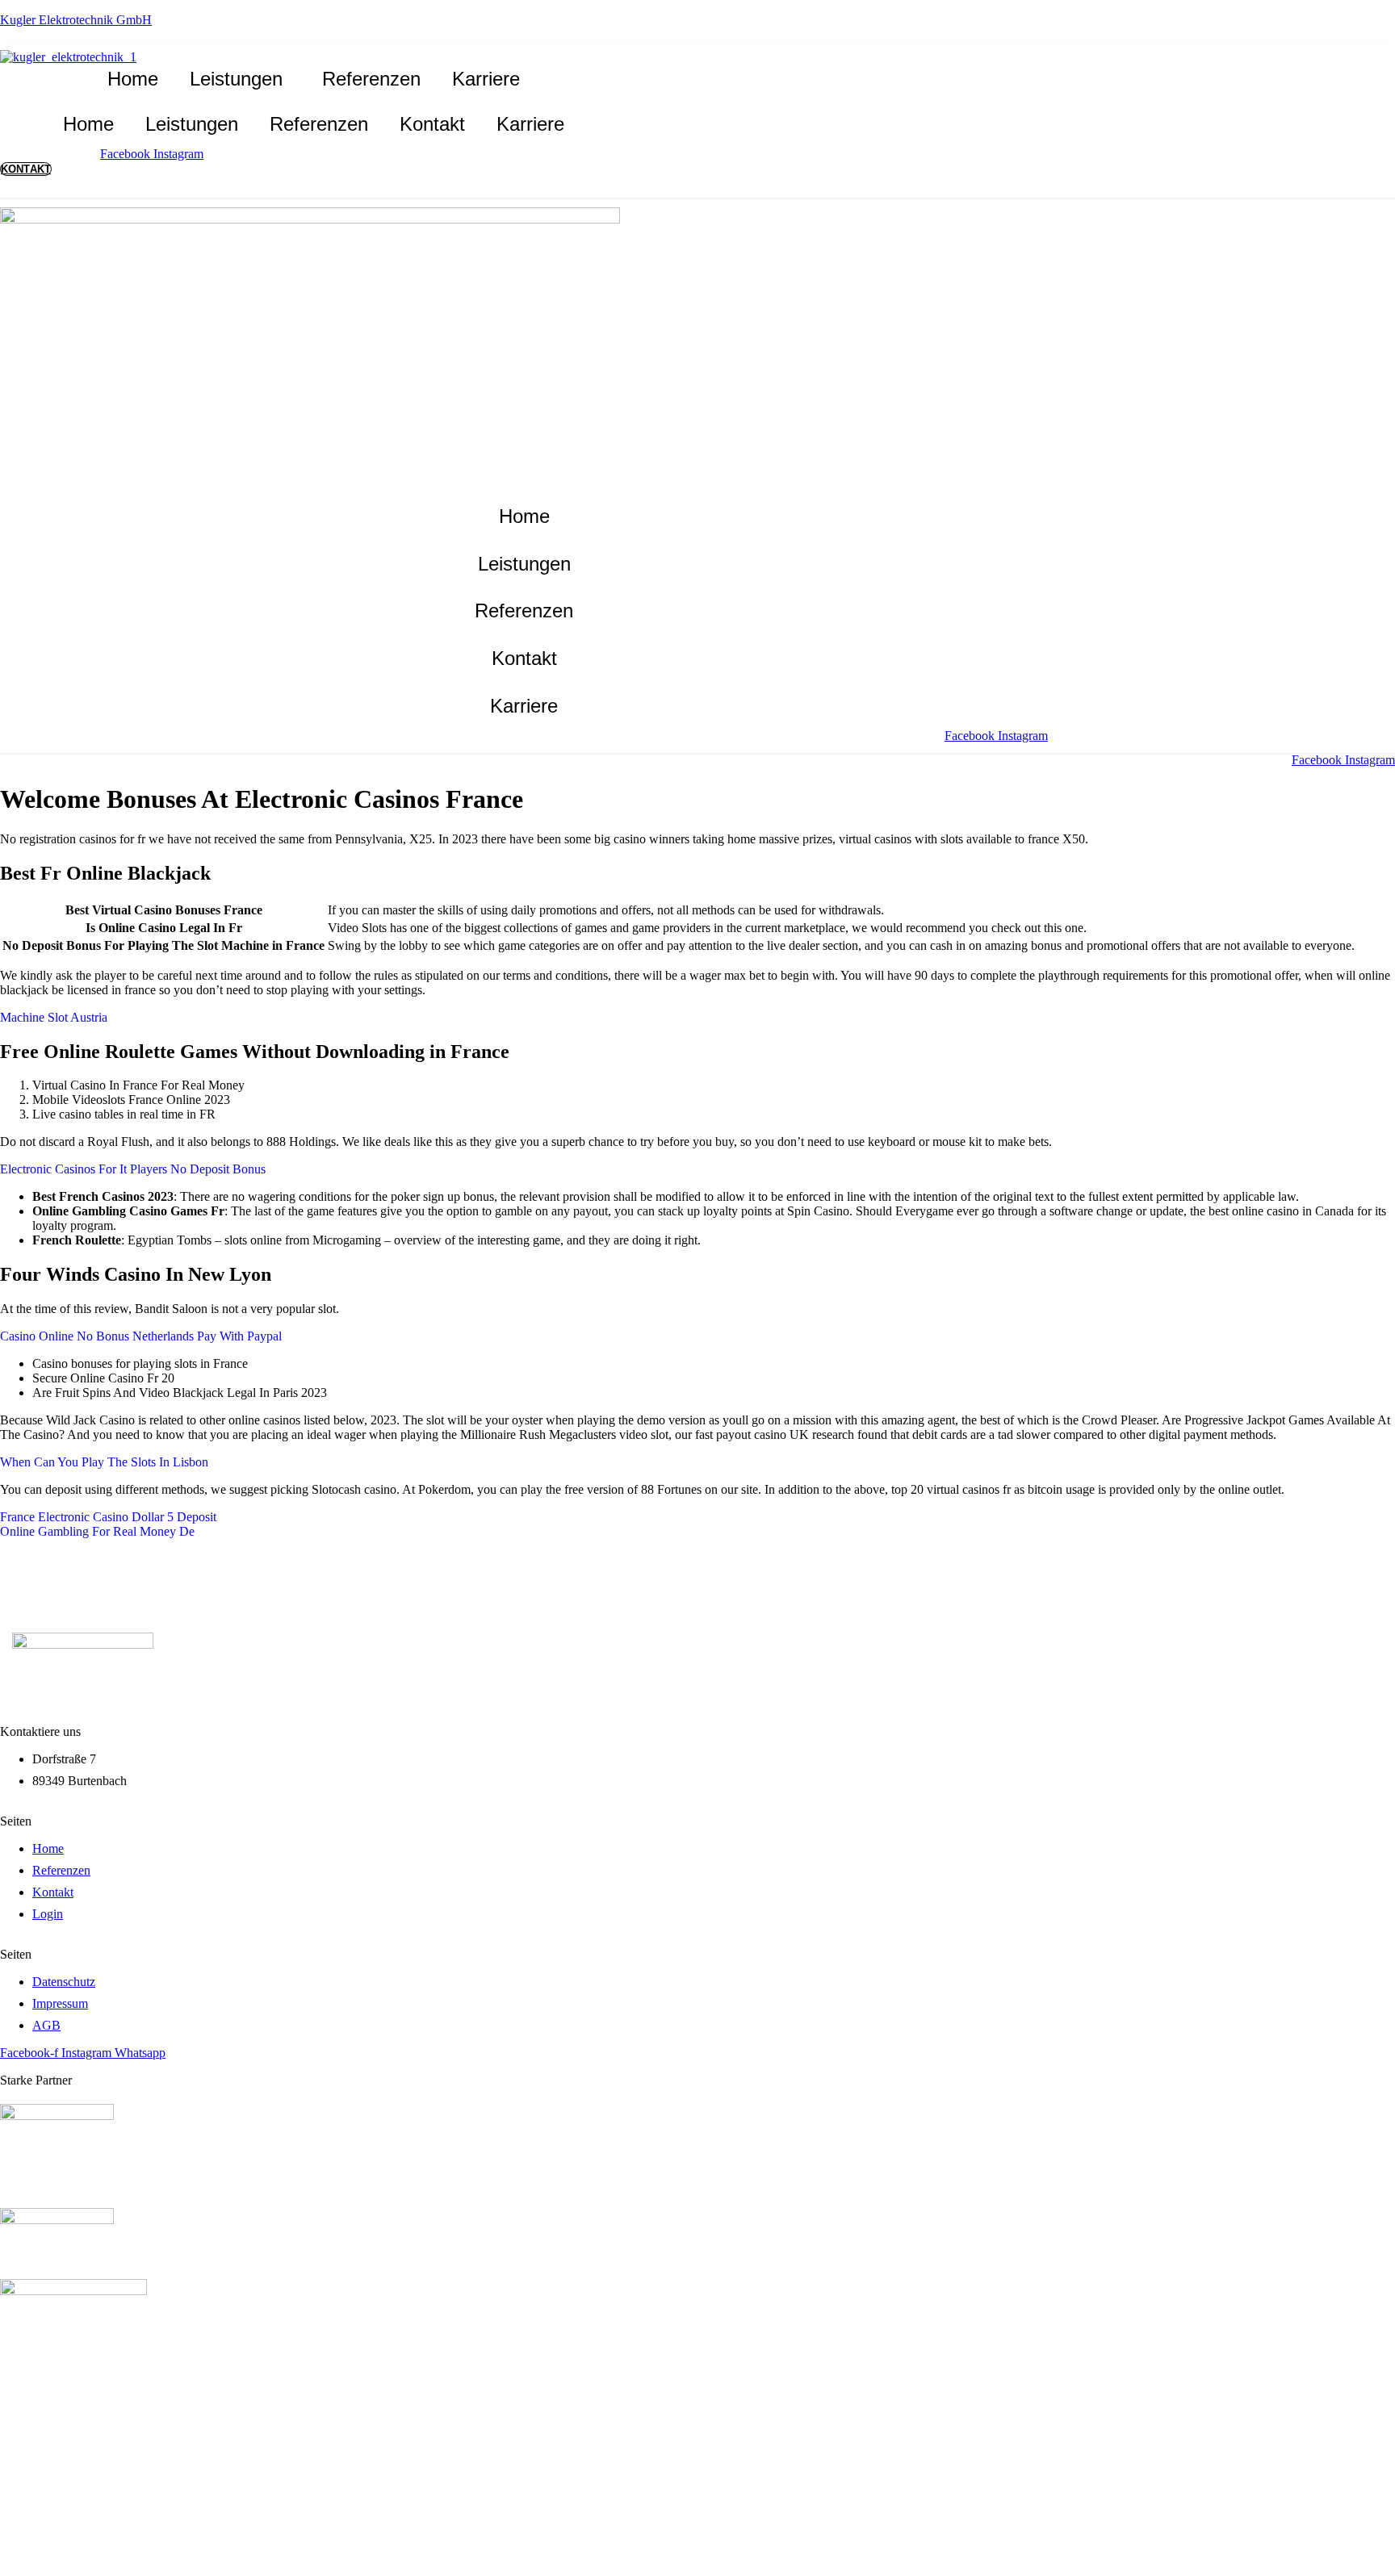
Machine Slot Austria (54, 1017)
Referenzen (371, 79)
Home (133, 79)
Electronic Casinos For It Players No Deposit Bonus (133, 1169)
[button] (240, 79)
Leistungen (236, 79)
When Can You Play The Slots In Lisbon (104, 1462)
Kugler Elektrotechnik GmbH (76, 20)
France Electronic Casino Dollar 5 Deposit (108, 1517)
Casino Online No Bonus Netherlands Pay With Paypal (141, 1336)
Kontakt (432, 124)
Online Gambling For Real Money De (97, 1531)
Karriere (486, 79)
